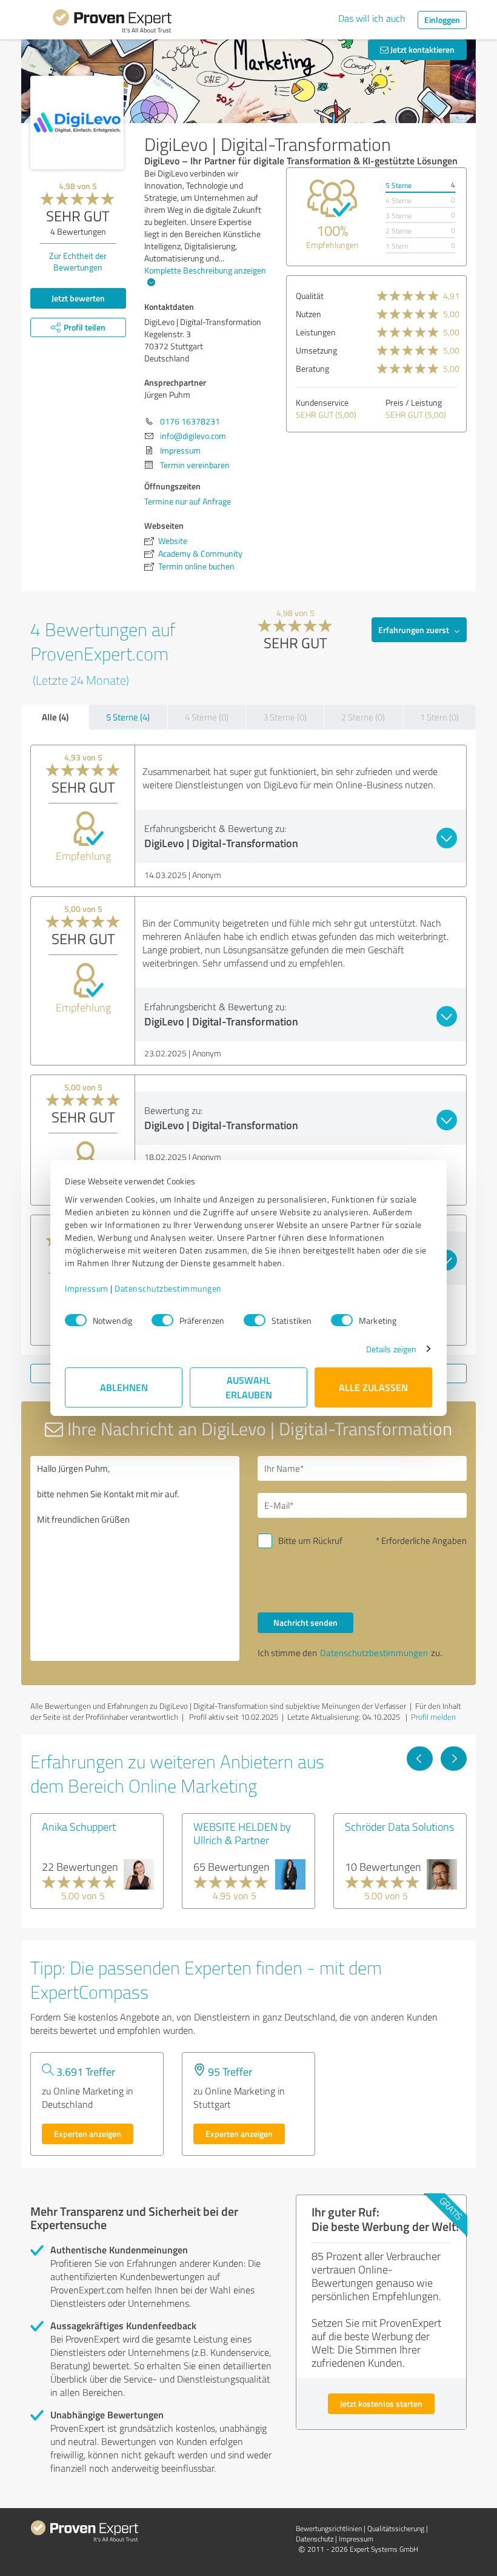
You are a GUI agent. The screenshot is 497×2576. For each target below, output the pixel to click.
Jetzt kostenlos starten (381, 2403)
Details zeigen (391, 1349)
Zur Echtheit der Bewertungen (78, 261)
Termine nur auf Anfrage (188, 501)
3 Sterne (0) (285, 717)
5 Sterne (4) (128, 717)
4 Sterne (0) (207, 717)
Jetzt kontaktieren (422, 49)
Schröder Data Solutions (399, 1826)
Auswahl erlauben (249, 1387)
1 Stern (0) (439, 717)
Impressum (87, 1288)
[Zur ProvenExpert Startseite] (112, 23)
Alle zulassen (373, 1387)
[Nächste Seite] (454, 1759)
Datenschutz (315, 2539)
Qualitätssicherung (396, 2528)
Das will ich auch (372, 18)
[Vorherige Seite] (420, 1759)
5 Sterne (399, 185)
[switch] (162, 1320)
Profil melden (433, 1717)
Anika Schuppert (79, 1826)
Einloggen (442, 20)
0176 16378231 (190, 421)
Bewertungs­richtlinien (329, 2528)
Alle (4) (55, 717)
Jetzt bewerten (78, 298)
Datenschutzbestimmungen (168, 1288)
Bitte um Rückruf (310, 1541)
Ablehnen (124, 1387)
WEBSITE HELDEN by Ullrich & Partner (242, 1833)
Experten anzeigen (88, 2134)
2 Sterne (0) (363, 717)
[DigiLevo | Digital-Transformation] (77, 122)
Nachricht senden (305, 1622)
